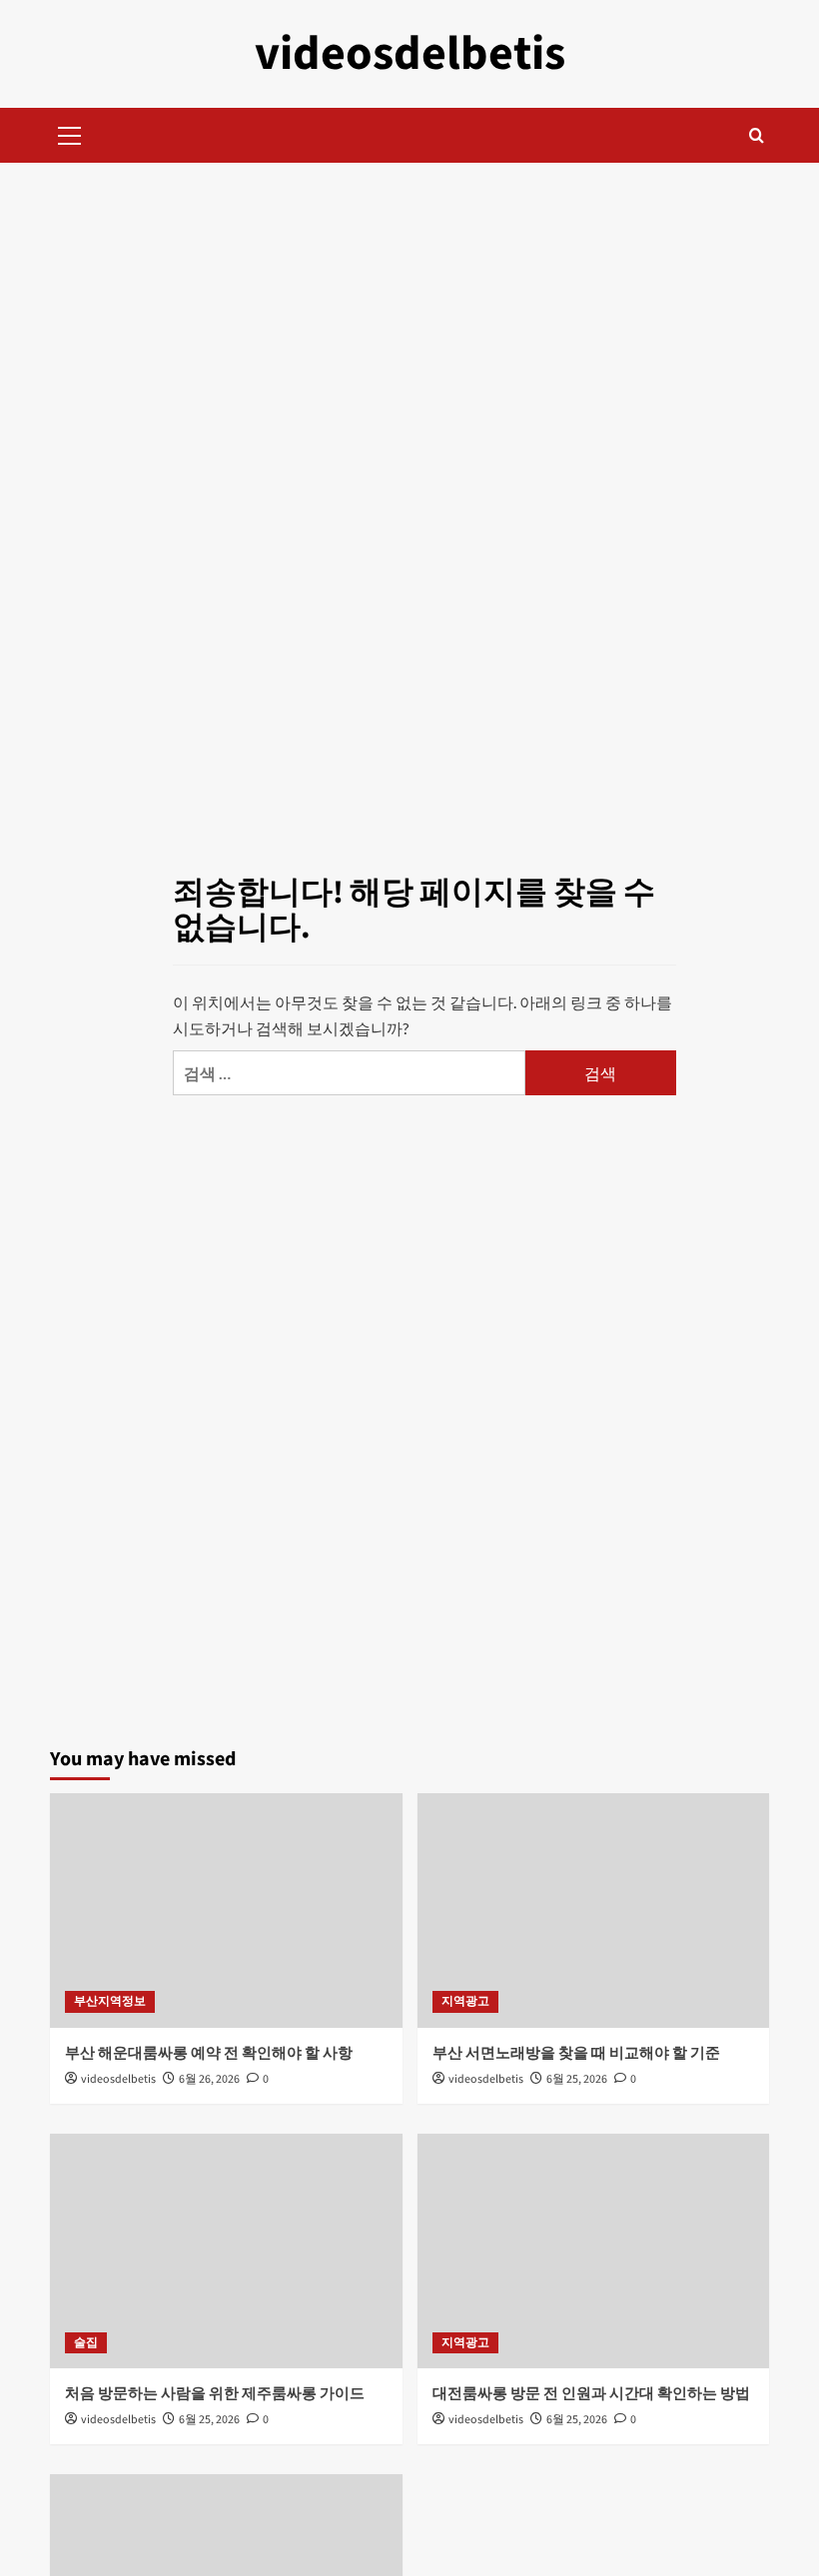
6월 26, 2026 (209, 2079)
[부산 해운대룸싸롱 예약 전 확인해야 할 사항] (226, 1911)
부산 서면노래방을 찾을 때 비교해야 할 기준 (576, 2053)
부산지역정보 (110, 2001)
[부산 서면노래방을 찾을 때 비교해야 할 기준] (594, 1911)
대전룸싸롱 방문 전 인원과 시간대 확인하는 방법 (591, 2394)
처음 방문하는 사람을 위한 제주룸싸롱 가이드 (215, 2394)
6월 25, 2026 (577, 2079)
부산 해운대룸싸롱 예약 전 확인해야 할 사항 (209, 2053)
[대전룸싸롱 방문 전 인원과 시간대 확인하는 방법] (594, 2251)
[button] (70, 133)
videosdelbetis (410, 54)
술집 (86, 2343)
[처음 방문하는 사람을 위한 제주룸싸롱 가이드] (226, 2251)
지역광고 (465, 2001)
